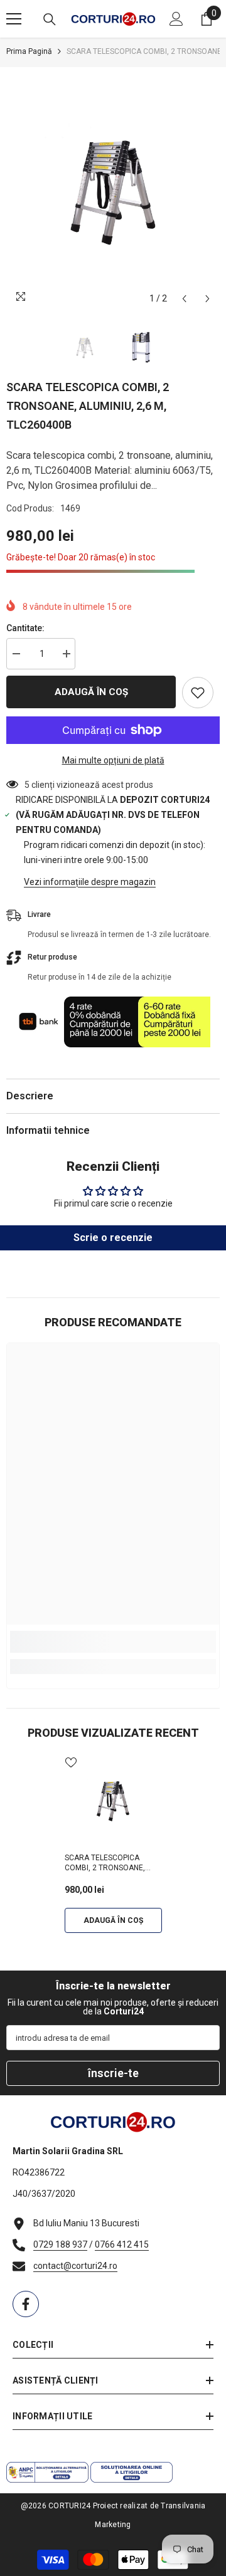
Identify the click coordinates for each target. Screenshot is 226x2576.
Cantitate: (25, 628)
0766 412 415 (122, 2244)
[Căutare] (50, 19)
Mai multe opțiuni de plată (113, 760)
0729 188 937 (60, 2244)
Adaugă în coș (91, 692)
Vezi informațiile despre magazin (90, 882)
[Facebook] (26, 2304)
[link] (113, 1642)
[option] (113, 189)
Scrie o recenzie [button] (113, 1238)
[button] (184, 299)
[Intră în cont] (176, 19)
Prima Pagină (29, 51)
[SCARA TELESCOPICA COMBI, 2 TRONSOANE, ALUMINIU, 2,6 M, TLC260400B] (113, 1800)
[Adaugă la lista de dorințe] (198, 693)
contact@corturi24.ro (75, 2266)
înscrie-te (113, 2073)
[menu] (14, 19)
